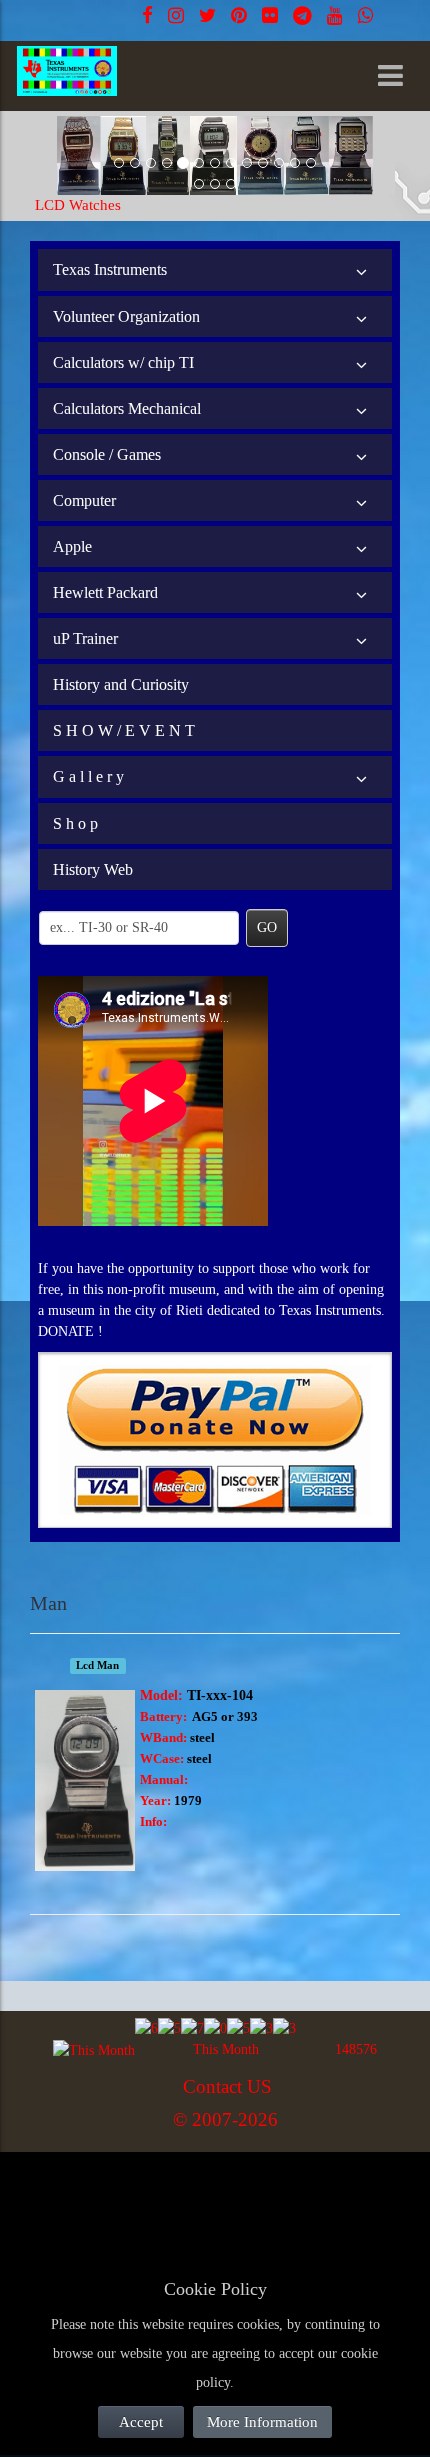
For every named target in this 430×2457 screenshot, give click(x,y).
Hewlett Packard (105, 592)
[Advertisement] (190, 2199)
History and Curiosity (121, 684)
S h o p (75, 823)
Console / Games (107, 454)
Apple (72, 546)
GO (267, 927)
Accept (141, 2422)
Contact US (227, 2086)
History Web (93, 869)
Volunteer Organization (126, 316)
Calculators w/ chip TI (123, 362)
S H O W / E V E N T (124, 730)
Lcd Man (97, 1665)
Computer (84, 500)
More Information (262, 2422)
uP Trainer (85, 638)
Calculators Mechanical (127, 408)
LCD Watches (78, 205)
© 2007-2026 (225, 2119)
